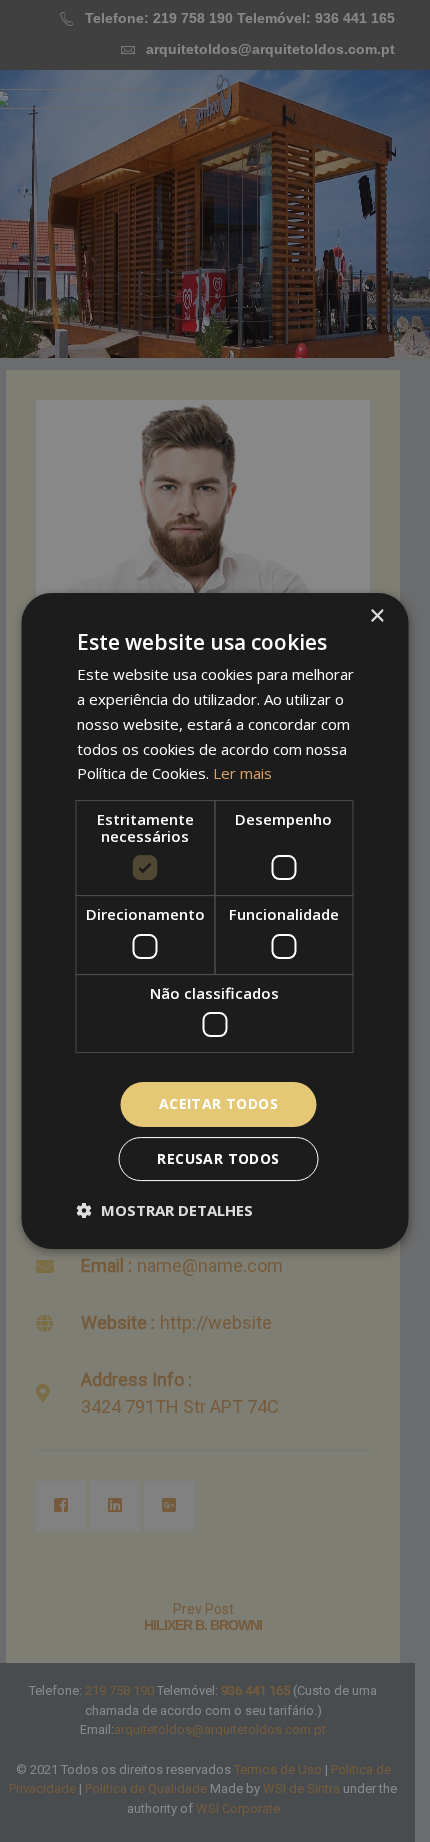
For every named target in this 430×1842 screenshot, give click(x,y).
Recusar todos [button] (218, 1158)
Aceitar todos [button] (218, 1103)
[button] (165, 1210)
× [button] (376, 616)
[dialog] (215, 921)
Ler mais (242, 773)
